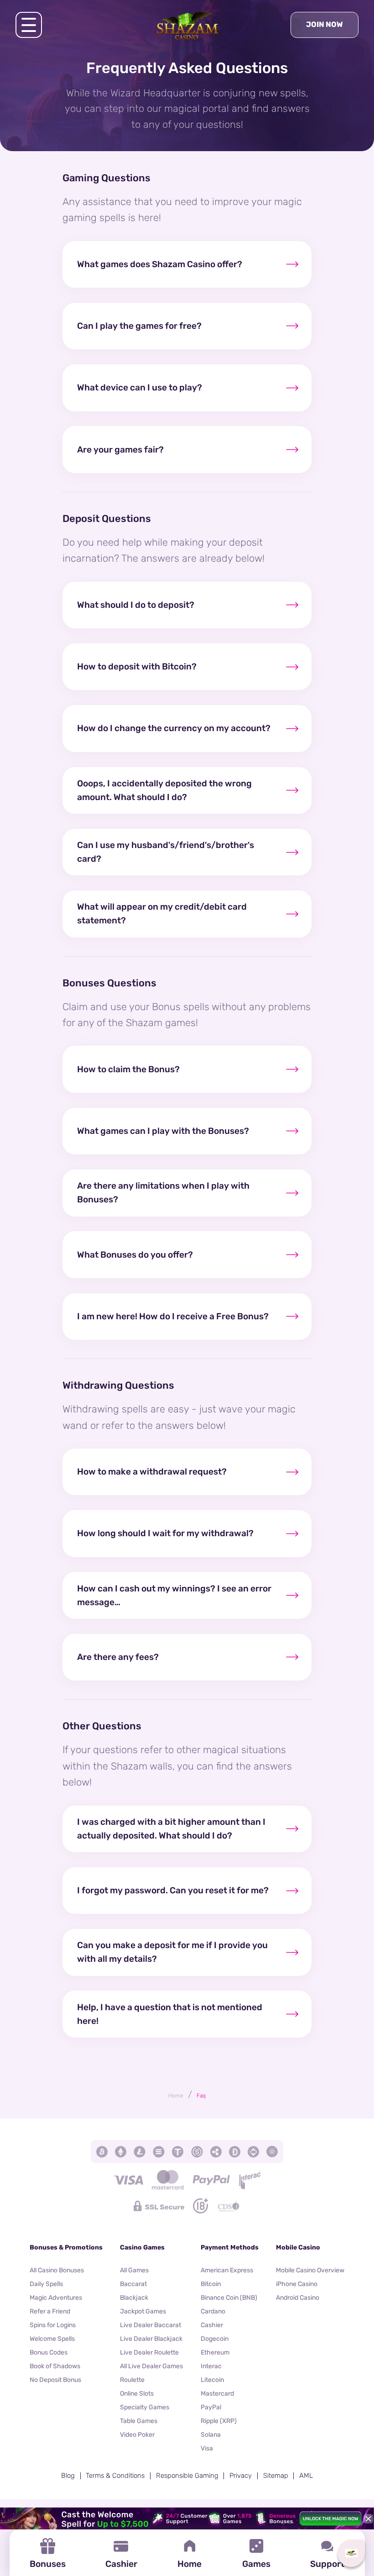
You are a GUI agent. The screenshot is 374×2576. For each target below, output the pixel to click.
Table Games (139, 2421)
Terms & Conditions (115, 2476)
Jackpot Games (143, 2311)
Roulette (132, 2380)
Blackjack (134, 2298)
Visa (207, 2448)
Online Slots (137, 2394)
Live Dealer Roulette (149, 2352)
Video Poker (137, 2435)
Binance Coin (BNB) (229, 2298)
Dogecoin (215, 2339)
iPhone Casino (297, 2284)
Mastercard (217, 2394)
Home (176, 2096)
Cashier (212, 2325)
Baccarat (133, 2284)
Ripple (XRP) (219, 2421)
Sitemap (276, 2476)
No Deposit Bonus (55, 2380)
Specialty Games (145, 2407)
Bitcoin (211, 2284)
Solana (211, 2435)
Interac (211, 2366)
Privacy (241, 2476)
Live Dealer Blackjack (151, 2339)
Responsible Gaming (187, 2476)
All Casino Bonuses (57, 2270)
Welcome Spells (52, 2339)
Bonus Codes (49, 2352)
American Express (227, 2270)
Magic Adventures (56, 2298)
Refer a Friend (50, 2311)
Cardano (213, 2311)
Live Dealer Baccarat (151, 2325)
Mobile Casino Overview (310, 2270)
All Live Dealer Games (151, 2366)
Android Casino (298, 2298)
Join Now (325, 24)
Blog (68, 2476)
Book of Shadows (55, 2366)
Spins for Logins (53, 2325)
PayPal (211, 2407)
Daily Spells (46, 2284)
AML (306, 2476)
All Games (134, 2270)
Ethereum (215, 2352)
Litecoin (212, 2380)
